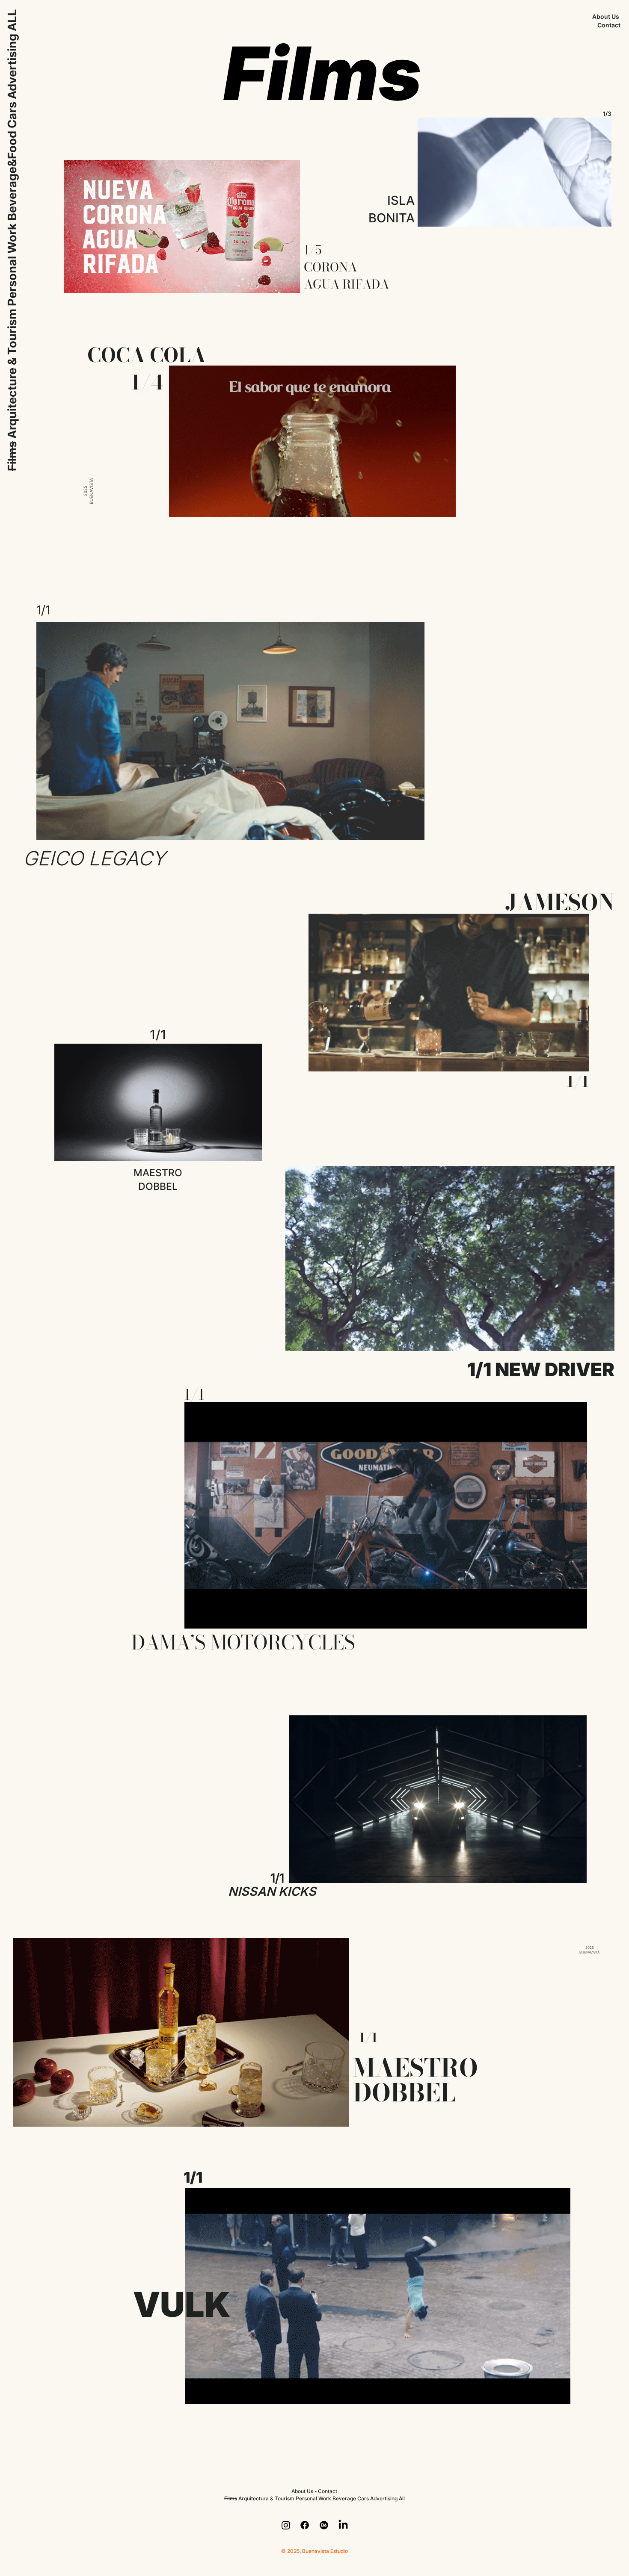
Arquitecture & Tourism (12, 374)
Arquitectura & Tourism (266, 2498)
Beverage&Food (12, 176)
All (402, 2498)
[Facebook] (305, 2525)
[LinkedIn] (343, 2525)
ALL (12, 20)
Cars (12, 115)
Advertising (12, 66)
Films (12, 456)
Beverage (344, 2498)
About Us (606, 17)
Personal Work (12, 265)
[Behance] (324, 2525)
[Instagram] (286, 2525)
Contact (609, 25)
